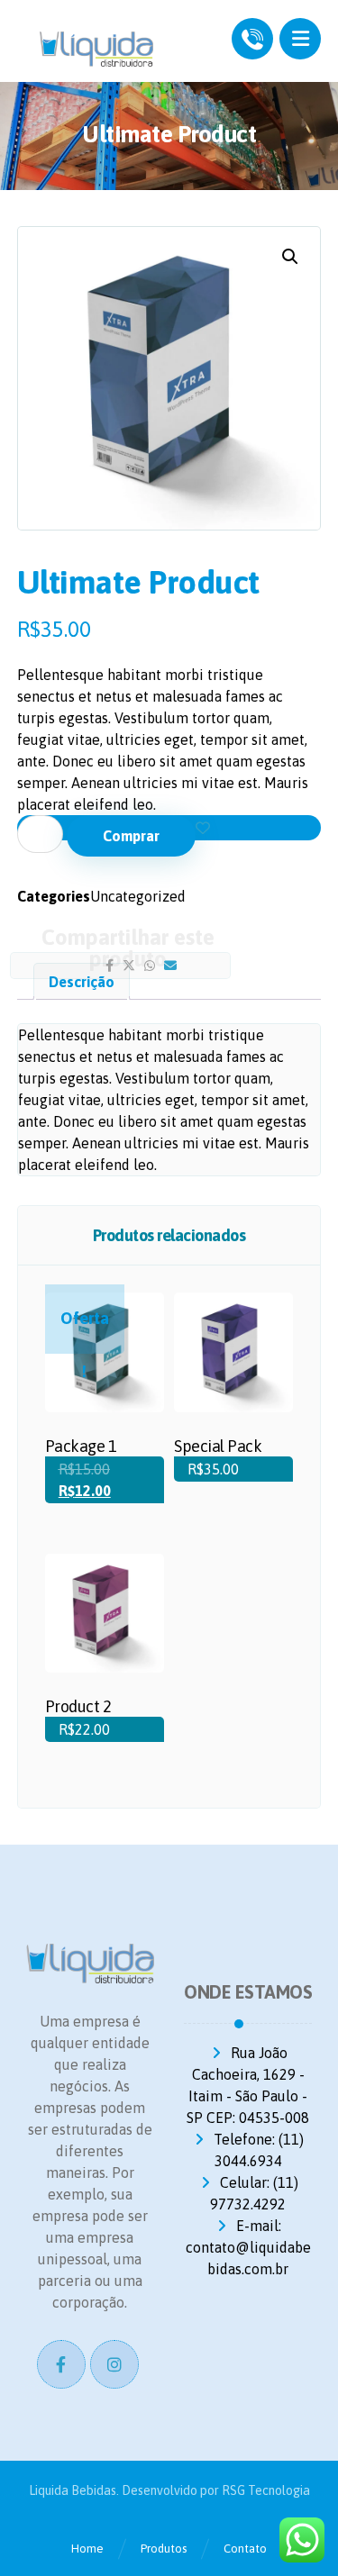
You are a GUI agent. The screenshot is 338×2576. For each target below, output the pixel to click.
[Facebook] (61, 2364)
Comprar (131, 836)
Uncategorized (138, 896)
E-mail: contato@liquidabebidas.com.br (248, 2247)
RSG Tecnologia (266, 2490)
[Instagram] (114, 2364)
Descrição (82, 982)
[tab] (82, 981)
